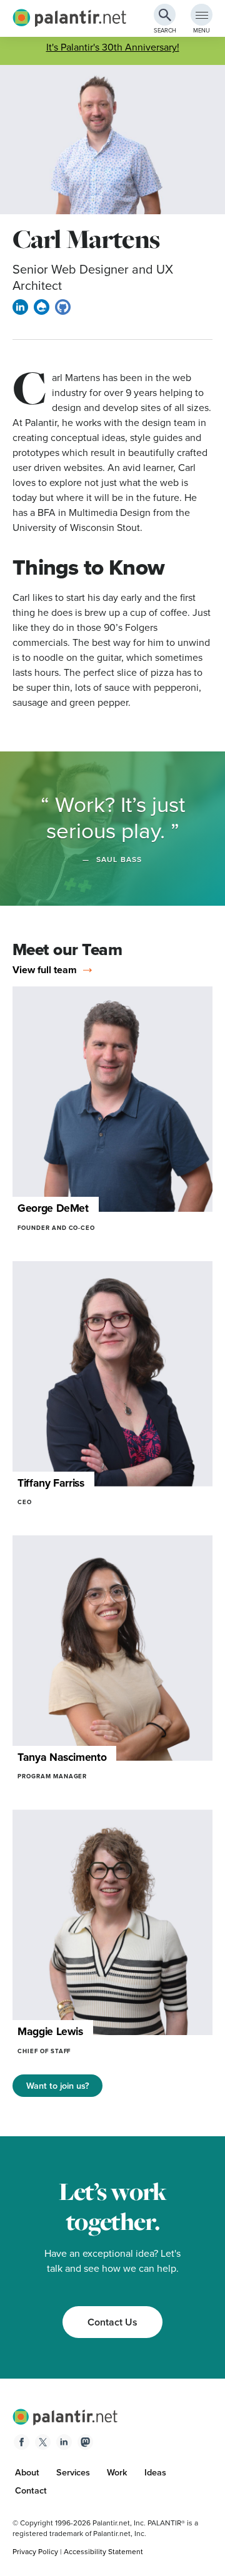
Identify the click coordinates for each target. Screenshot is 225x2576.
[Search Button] (165, 15)
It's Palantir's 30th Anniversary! (113, 47)
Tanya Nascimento (62, 1757)
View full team (45, 970)
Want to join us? (58, 2086)
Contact (31, 2490)
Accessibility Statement (103, 2552)
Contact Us (112, 2322)
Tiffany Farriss (51, 1483)
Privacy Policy (35, 2552)
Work (117, 2472)
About (27, 2472)
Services (73, 2472)
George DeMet (53, 1208)
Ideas (155, 2472)
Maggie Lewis (50, 2031)
